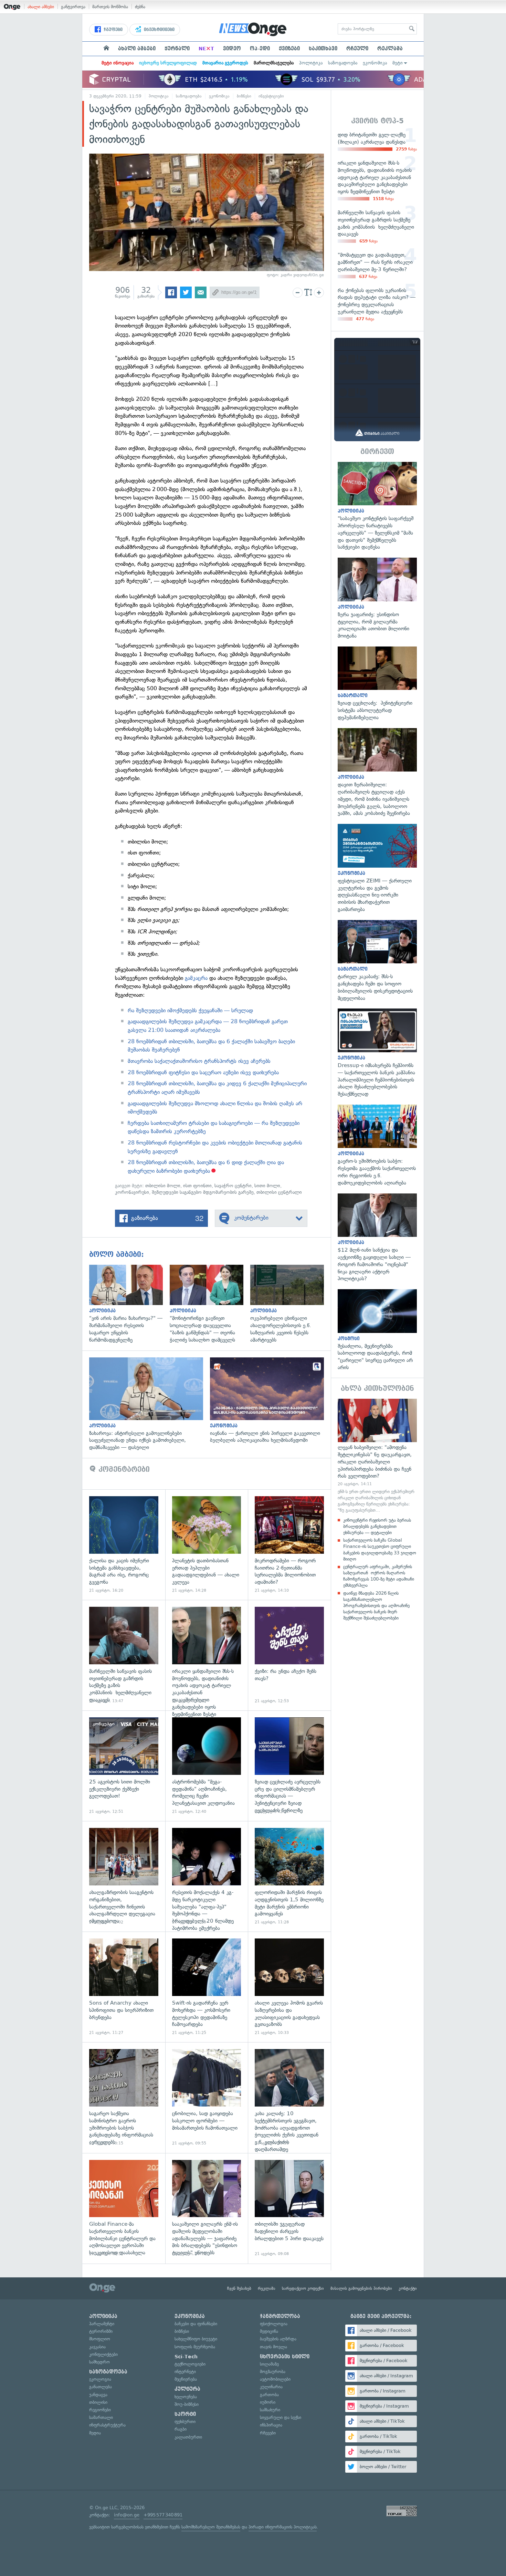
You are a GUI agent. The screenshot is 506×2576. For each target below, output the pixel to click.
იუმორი (268, 2402)
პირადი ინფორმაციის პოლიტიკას (283, 2527)
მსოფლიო (100, 2339)
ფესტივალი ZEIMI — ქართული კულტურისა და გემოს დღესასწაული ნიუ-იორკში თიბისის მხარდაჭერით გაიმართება (377, 868)
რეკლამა (390, 49)
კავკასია (97, 2347)
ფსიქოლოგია (274, 2324)
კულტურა (187, 2389)
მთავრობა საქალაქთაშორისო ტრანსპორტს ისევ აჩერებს (199, 1061)
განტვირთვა (73, 7)
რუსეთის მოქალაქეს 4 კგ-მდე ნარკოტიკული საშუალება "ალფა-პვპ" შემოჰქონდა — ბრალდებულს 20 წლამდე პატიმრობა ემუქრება (207, 1876)
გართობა (269, 2395)
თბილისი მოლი (163, 1186)
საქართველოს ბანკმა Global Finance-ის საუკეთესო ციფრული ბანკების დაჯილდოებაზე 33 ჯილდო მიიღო (380, 1550)
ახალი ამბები (41, 7)
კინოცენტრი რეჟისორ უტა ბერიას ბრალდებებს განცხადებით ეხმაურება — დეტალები (377, 1526)
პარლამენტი (102, 2324)
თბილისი (98, 2402)
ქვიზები (289, 49)
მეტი (398, 63)
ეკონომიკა (375, 63)
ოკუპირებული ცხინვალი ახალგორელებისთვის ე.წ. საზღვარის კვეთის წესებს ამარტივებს (291, 1304)
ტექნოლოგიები (190, 2364)
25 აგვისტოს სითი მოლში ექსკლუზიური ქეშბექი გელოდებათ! (124, 1766)
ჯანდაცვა (98, 2395)
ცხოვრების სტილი (285, 2357)
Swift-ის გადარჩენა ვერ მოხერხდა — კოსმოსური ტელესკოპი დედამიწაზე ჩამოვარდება (207, 1987)
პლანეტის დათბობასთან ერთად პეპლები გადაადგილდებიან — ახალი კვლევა (207, 1545)
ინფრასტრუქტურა (107, 2425)
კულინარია (271, 2387)
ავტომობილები (275, 2379)
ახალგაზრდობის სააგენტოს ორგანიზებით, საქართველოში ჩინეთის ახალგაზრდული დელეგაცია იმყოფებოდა (124, 1876)
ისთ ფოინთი (197, 1186)
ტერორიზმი (101, 2331)
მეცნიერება (186, 2379)
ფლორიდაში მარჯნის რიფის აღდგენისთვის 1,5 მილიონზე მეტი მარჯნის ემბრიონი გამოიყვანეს (289, 1876)
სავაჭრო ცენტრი (233, 1186)
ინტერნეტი (185, 2372)
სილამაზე (269, 2364)
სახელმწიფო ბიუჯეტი (196, 2339)
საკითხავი (323, 49)
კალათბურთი (188, 2437)
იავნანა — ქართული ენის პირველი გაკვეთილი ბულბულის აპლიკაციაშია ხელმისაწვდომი (270, 1401)
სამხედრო (99, 2362)
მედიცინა (269, 2331)
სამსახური (270, 2410)
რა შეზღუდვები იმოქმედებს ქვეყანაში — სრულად (190, 1010)
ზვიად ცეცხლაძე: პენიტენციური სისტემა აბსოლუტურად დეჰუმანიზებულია (377, 684)
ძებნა (140, 7)
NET (206, 49)
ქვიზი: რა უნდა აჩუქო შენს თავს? (289, 1655)
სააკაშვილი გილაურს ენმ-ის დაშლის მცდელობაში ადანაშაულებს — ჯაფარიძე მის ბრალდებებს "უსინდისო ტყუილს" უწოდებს (207, 2208)
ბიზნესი (244, 96)
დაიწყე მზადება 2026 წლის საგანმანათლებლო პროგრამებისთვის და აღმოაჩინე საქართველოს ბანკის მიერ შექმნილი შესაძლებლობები (376, 1606)
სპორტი (185, 2414)
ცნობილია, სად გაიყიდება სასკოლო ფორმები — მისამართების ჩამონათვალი (207, 2097)
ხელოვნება (186, 2397)
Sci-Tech (186, 2357)
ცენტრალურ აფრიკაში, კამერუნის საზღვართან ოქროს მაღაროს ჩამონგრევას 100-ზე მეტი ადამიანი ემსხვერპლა (379, 1576)
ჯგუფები (112, 30)
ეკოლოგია (100, 2379)
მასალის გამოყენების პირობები (361, 2288)
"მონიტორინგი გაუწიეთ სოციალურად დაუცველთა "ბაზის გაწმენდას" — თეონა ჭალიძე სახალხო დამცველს (210, 1304)
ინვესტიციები (159, 30)
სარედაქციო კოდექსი (303, 2288)
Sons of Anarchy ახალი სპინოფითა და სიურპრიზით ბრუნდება (124, 1987)
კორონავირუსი (132, 1192)
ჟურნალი (177, 49)
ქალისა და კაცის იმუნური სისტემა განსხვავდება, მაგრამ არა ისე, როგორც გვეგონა (124, 1545)
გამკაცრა (196, 978)
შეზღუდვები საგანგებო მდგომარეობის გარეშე (203, 1192)
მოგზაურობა (273, 2372)
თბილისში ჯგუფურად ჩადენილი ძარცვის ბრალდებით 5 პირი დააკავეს (289, 2208)
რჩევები (268, 2433)
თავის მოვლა (273, 2347)
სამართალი (101, 2417)
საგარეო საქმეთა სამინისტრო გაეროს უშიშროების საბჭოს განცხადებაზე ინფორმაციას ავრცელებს (124, 2097)
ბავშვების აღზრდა (278, 2339)
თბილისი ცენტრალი (279, 1192)
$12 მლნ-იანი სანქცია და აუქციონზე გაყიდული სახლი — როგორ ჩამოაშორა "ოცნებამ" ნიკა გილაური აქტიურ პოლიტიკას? (377, 1238)
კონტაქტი (408, 2288)
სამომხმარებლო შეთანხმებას (211, 2527)
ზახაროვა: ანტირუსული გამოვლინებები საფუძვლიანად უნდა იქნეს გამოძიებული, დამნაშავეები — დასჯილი (150, 1404)
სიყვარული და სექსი (281, 2417)
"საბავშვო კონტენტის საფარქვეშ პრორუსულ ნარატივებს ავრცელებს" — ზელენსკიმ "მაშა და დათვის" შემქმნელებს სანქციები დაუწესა (377, 506)
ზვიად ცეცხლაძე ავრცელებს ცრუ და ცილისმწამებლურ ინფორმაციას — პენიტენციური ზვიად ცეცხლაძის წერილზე (289, 1766)
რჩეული (357, 49)
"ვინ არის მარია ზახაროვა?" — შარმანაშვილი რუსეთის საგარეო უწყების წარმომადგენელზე (129, 1304)
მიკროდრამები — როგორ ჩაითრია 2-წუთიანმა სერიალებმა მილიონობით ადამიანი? (289, 1545)
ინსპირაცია (271, 2425)
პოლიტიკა (311, 63)
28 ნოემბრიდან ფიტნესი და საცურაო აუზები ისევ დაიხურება (203, 1072)
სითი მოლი (267, 1186)
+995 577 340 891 (163, 2515)
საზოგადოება (343, 63)
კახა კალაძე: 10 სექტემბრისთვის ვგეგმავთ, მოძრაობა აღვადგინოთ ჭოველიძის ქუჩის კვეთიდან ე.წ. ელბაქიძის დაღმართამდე (289, 2097)
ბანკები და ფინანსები (196, 2324)
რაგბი (181, 2429)
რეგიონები (100, 2410)
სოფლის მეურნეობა (195, 2347)
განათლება (101, 2387)
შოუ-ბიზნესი (187, 2404)
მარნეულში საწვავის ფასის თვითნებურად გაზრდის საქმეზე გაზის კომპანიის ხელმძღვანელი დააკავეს (124, 1655)
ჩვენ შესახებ (239, 2288)
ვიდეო (232, 49)
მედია (95, 2433)
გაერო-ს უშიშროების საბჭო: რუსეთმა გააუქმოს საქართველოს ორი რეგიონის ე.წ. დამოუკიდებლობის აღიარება (377, 1146)
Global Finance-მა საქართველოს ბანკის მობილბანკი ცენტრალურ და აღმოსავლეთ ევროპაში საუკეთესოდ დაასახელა (124, 2208)
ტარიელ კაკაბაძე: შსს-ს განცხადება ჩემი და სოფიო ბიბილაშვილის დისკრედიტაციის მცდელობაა (377, 961)
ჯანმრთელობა (280, 2316)
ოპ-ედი (260, 49)
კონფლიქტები (103, 2354)
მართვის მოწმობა (110, 7)
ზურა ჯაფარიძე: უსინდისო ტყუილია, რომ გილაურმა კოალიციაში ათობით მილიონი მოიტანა (377, 599)
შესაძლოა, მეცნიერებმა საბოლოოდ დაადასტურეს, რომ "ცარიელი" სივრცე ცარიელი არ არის (377, 1330)
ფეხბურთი (185, 2422)
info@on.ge (127, 2515)
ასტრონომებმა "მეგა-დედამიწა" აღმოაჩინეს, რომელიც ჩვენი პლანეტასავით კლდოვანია (207, 1766)
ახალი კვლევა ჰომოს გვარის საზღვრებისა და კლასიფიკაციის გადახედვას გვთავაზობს (289, 1987)
